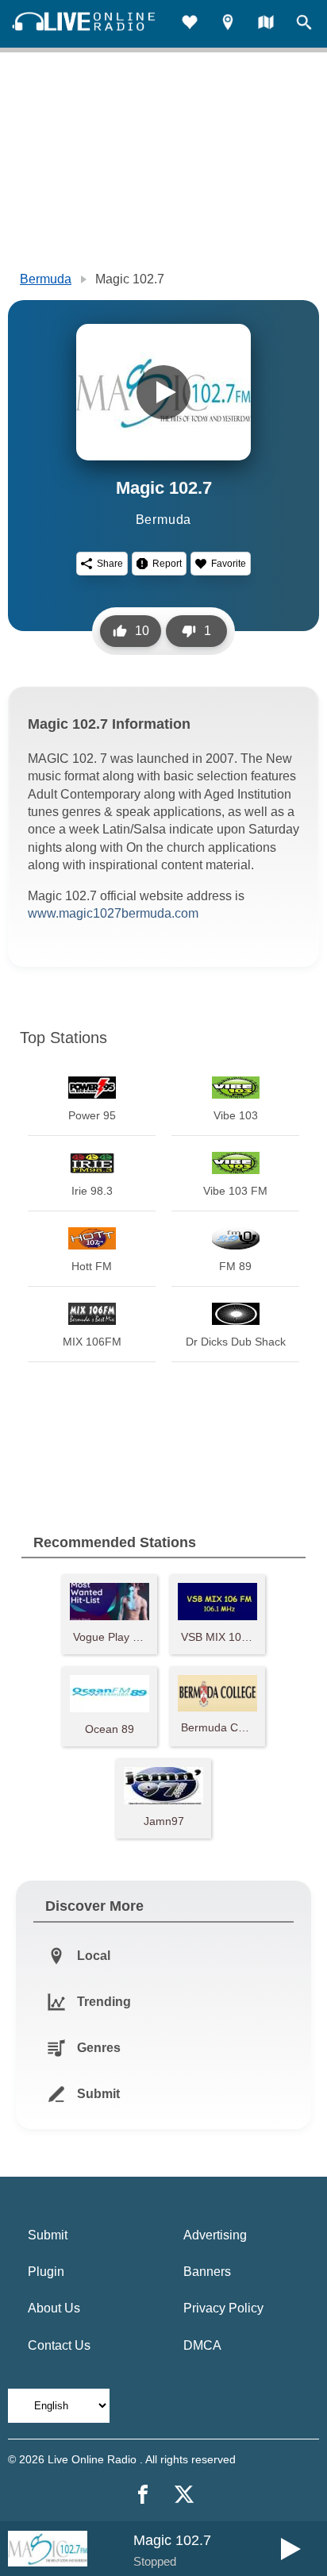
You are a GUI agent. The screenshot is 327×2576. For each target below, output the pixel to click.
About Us (54, 2308)
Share (110, 564)
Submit (48, 2235)
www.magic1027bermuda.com (113, 913)
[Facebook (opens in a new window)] (143, 2494)
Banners (207, 2272)
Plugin (46, 2272)
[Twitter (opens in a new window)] (184, 2494)
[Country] (266, 24)
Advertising (215, 2235)
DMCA (202, 2345)
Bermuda (46, 279)
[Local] (228, 24)
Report (167, 564)
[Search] (304, 24)
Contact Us (59, 2345)
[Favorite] (190, 24)
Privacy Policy (223, 2308)
